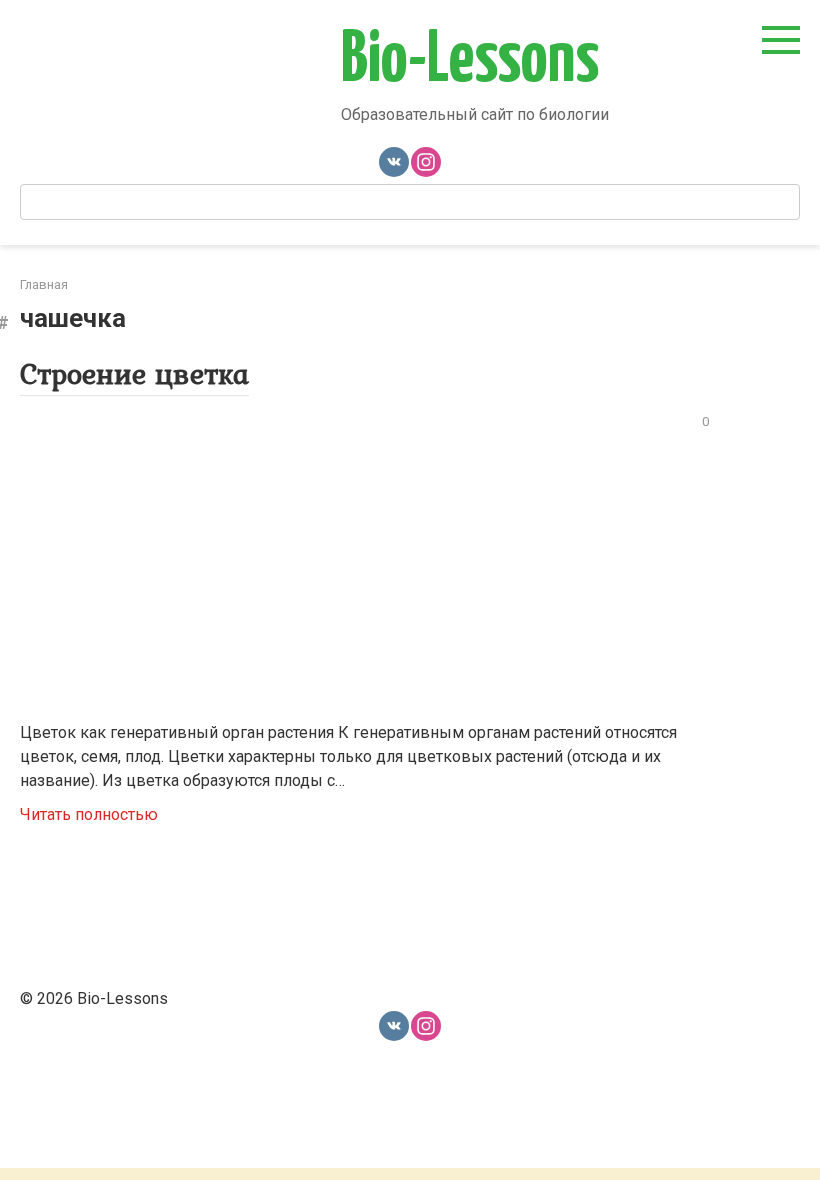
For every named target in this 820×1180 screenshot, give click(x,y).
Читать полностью (89, 814)
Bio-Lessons (470, 61)
